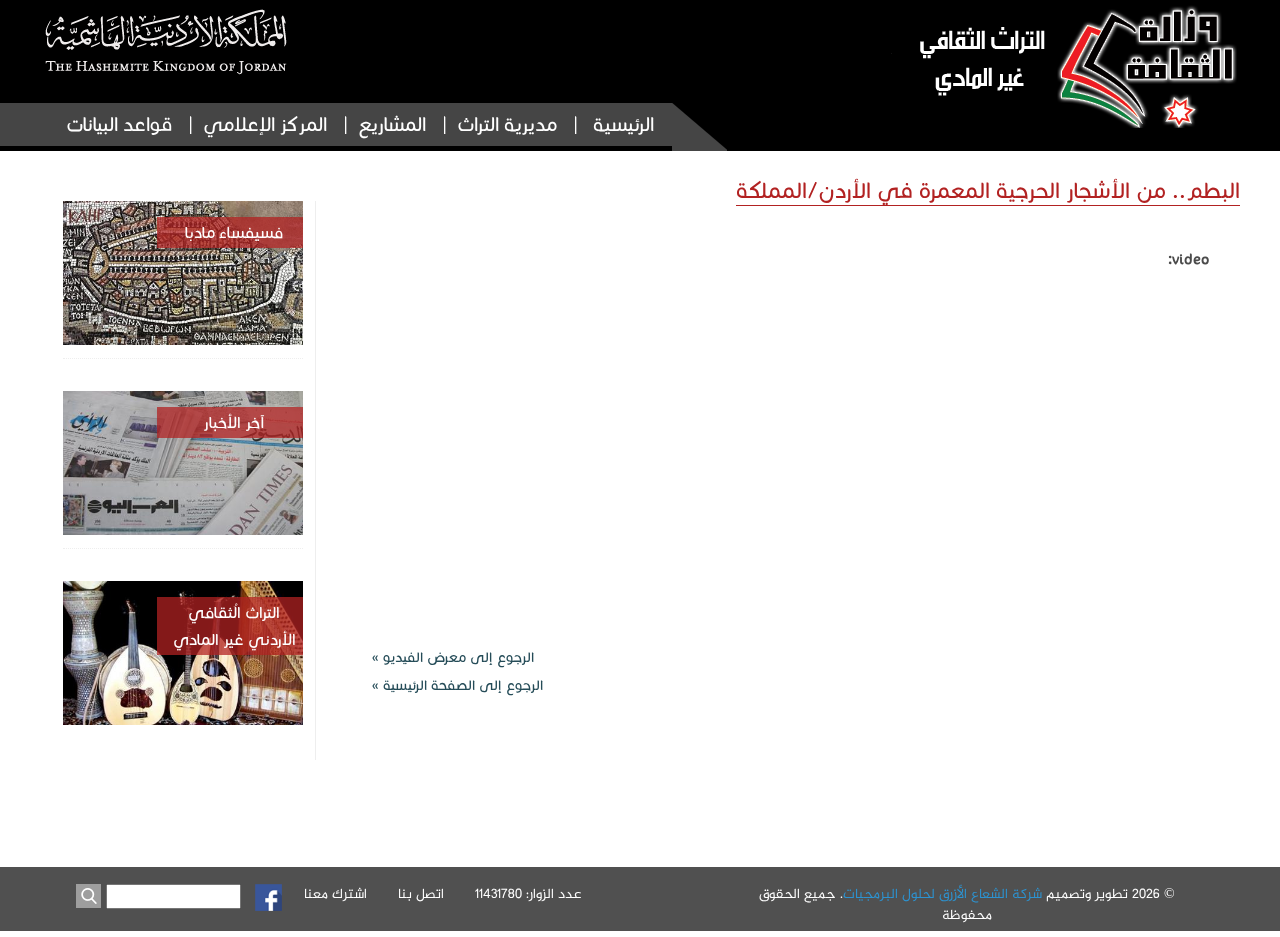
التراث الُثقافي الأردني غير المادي (234, 626)
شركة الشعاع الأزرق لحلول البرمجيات (942, 894)
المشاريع (392, 124)
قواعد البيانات (119, 124)
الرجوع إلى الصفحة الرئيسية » (457, 685)
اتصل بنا (421, 894)
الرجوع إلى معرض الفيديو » (453, 657)
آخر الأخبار (234, 422)
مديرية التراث (507, 124)
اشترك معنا (335, 894)
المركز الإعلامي (265, 124)
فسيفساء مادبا (234, 232)
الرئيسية (623, 124)
